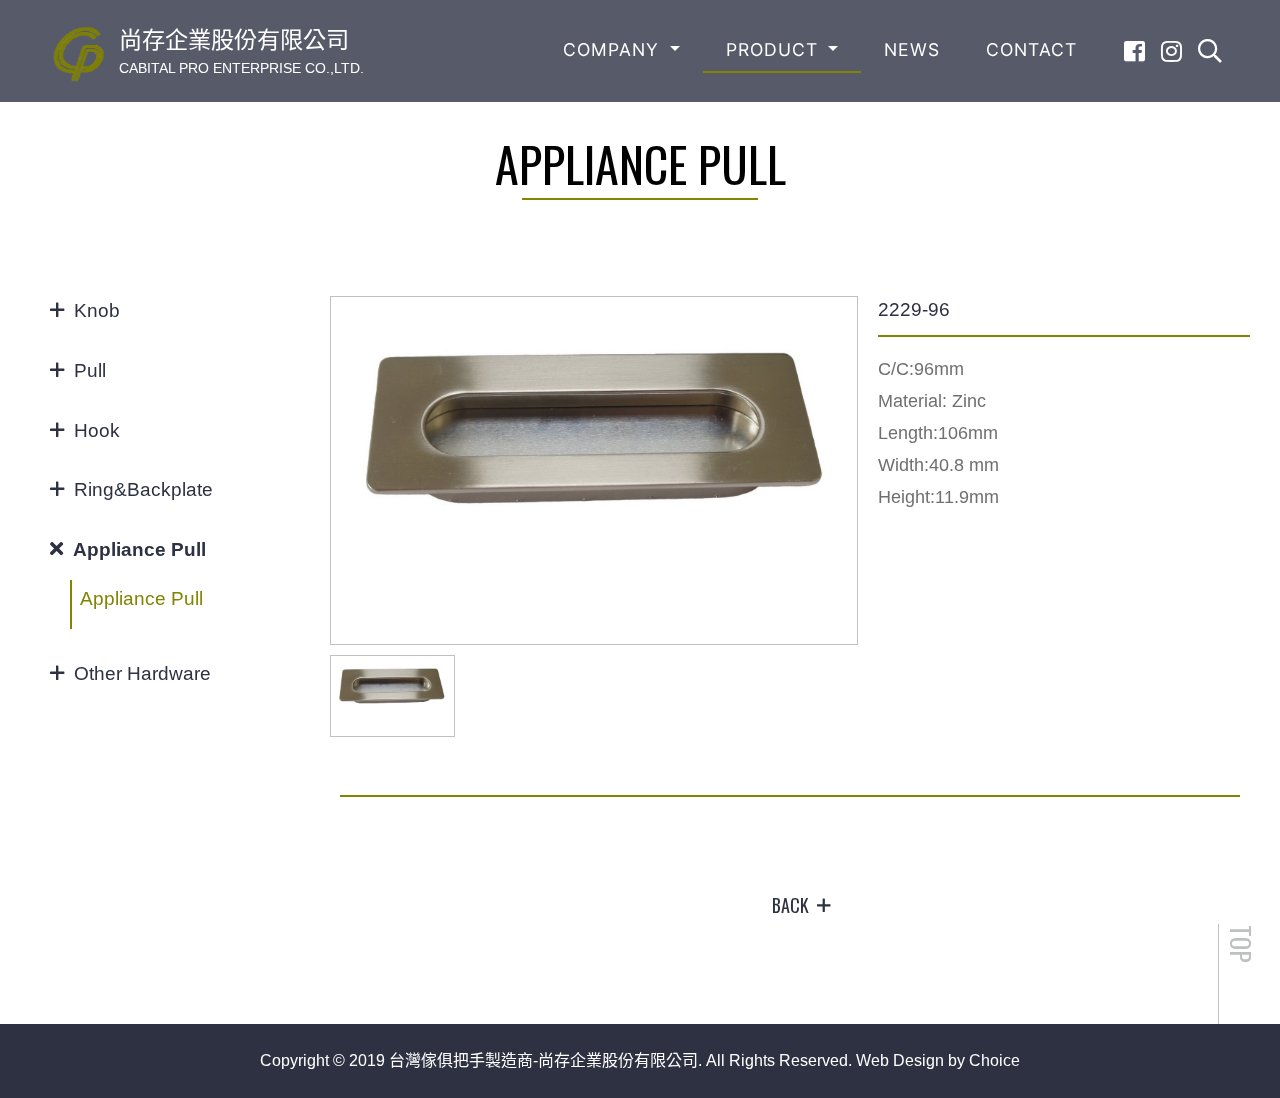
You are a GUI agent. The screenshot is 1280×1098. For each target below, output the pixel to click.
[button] (833, 471)
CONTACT (1031, 49)
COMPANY (614, 49)
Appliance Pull (141, 598)
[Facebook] (1134, 51)
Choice (994, 1060)
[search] (1210, 51)
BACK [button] (790, 905)
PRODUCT (775, 49)
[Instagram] (1171, 51)
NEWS (912, 49)
